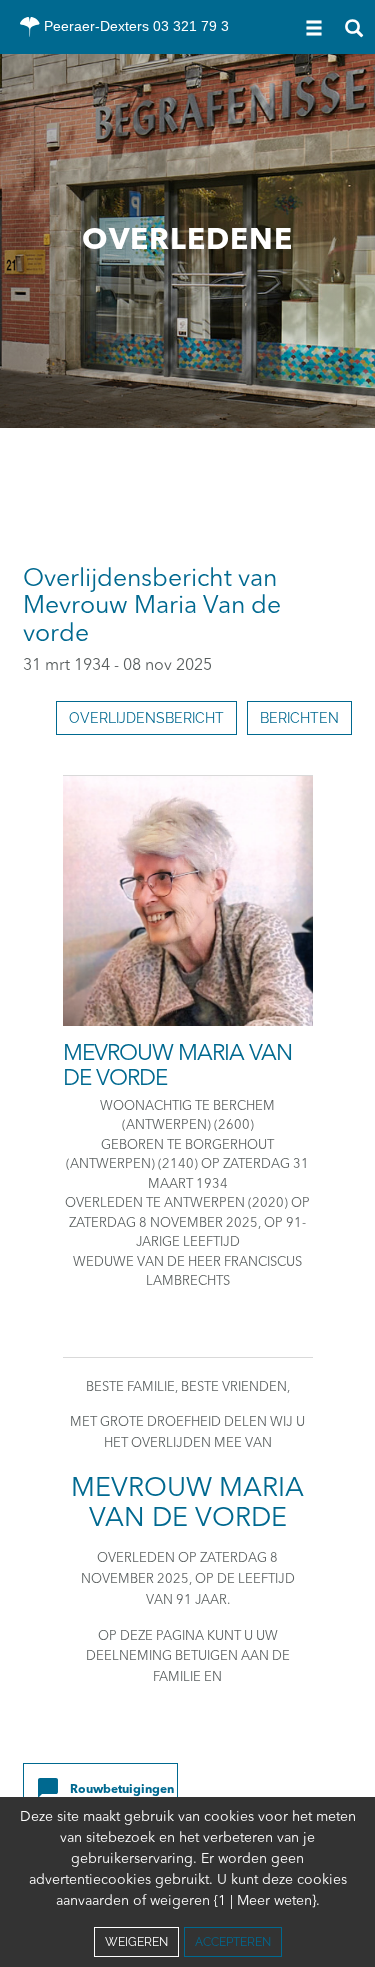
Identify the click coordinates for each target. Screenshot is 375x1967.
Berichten (299, 718)
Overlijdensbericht (146, 718)
